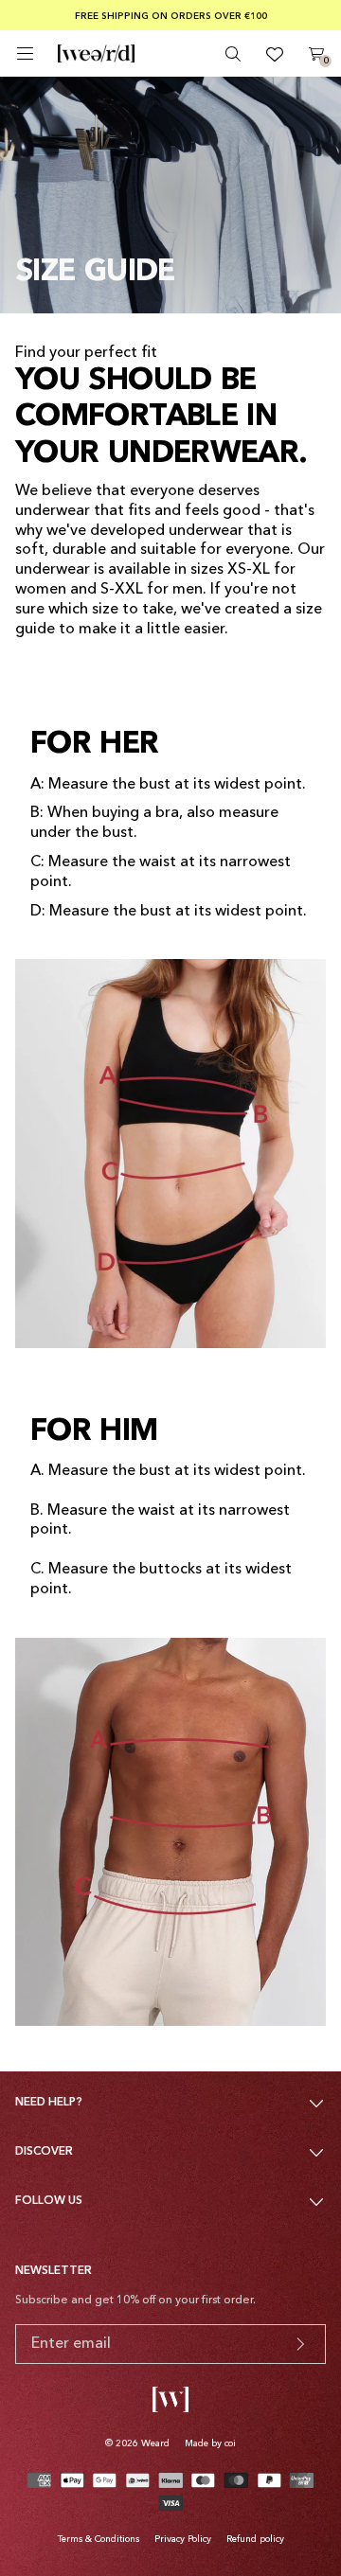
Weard (155, 2443)
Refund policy (255, 2539)
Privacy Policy (183, 2539)
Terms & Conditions (99, 2539)
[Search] (233, 54)
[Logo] (96, 54)
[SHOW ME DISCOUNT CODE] (300, 2344)
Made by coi (210, 2443)
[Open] (25, 53)
